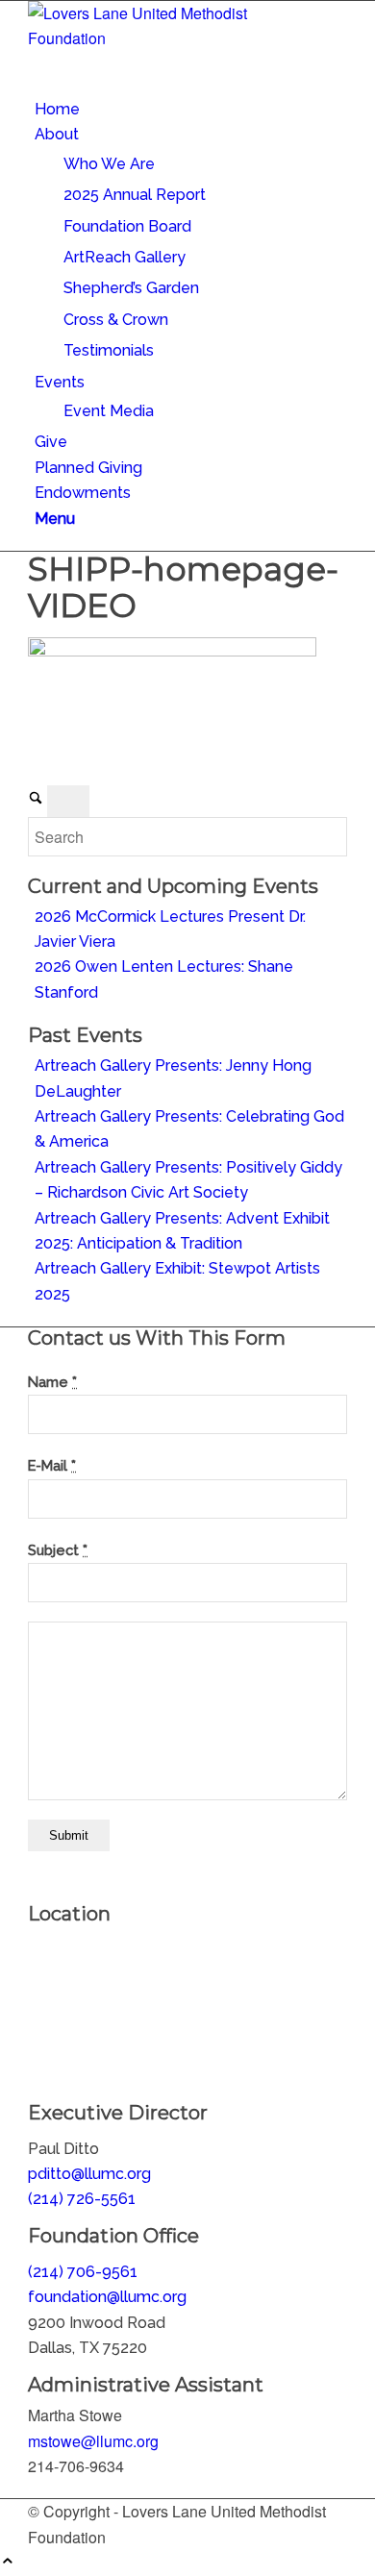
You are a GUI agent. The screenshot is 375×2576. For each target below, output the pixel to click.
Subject (58, 1550)
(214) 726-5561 (82, 2199)
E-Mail (52, 1465)
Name (52, 1382)
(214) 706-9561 (83, 2272)
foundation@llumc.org (107, 2297)
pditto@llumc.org (89, 2174)
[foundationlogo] (172, 38)
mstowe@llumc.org (93, 2441)
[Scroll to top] (8, 2562)
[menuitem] (191, 110)
